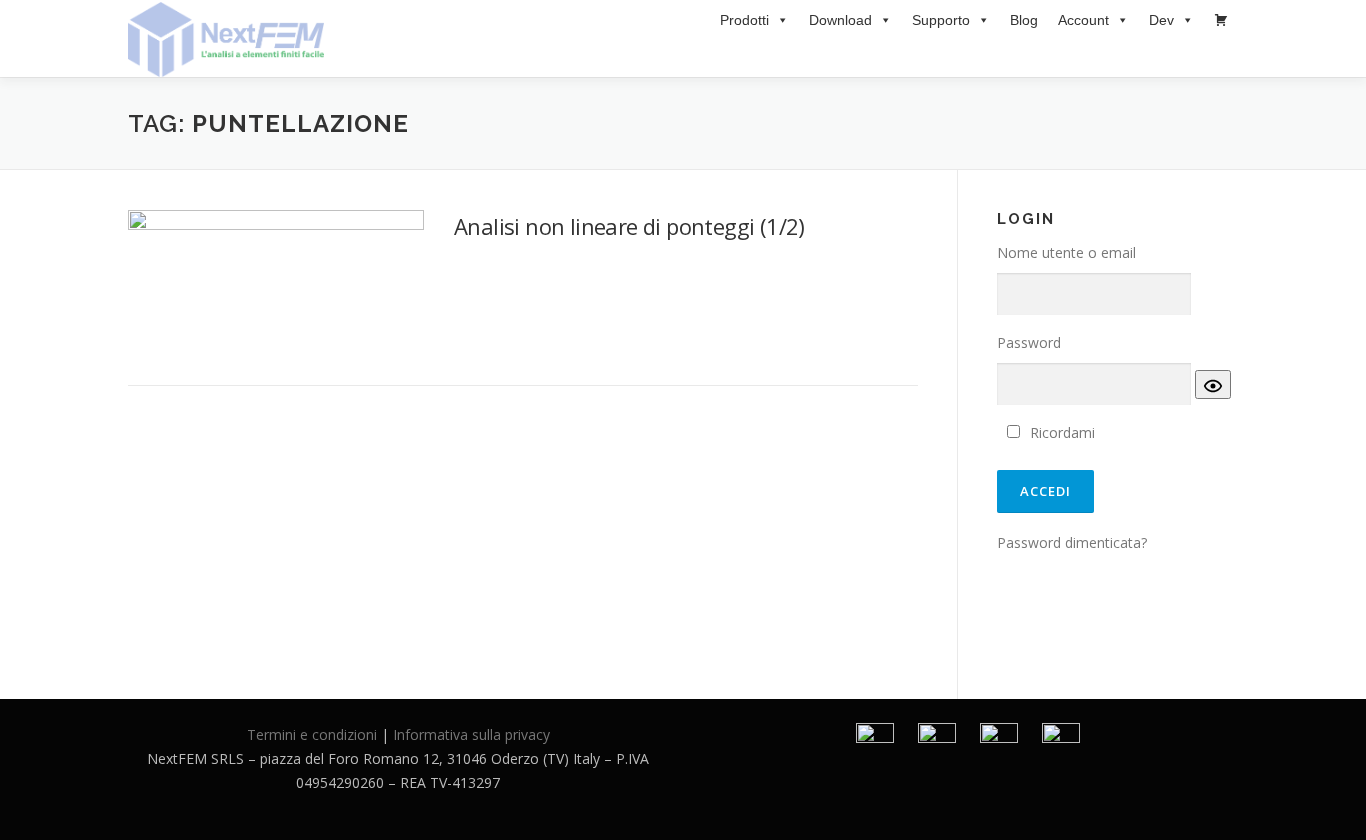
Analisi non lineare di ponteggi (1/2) (629, 226)
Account (1083, 20)
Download (840, 20)
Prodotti (744, 20)
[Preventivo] (1221, 20)
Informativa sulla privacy (471, 734)
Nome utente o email (1066, 252)
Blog (1024, 20)
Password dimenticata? (1072, 542)
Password (1029, 342)
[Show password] (1213, 385)
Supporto (941, 20)
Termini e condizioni (312, 734)
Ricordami (1062, 432)
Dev (1161, 20)
